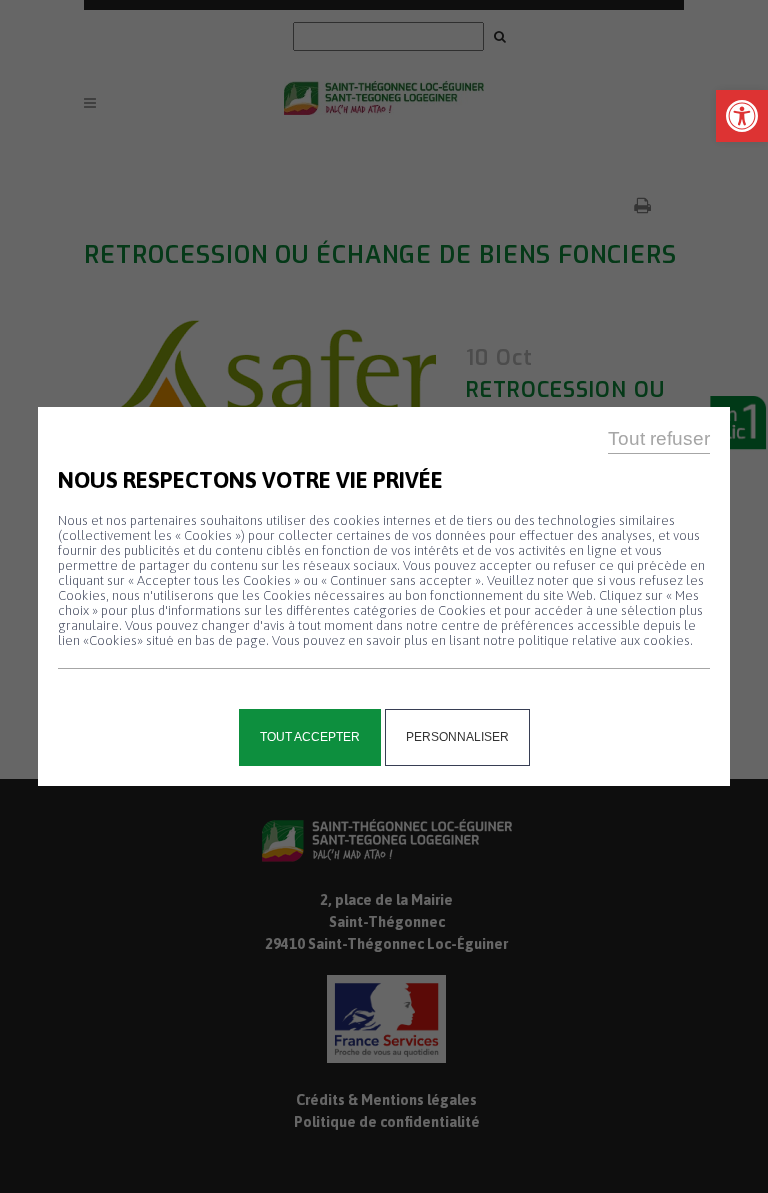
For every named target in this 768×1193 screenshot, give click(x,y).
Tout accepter (310, 737)
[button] (742, 116)
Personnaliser (457, 737)
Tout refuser (659, 438)
